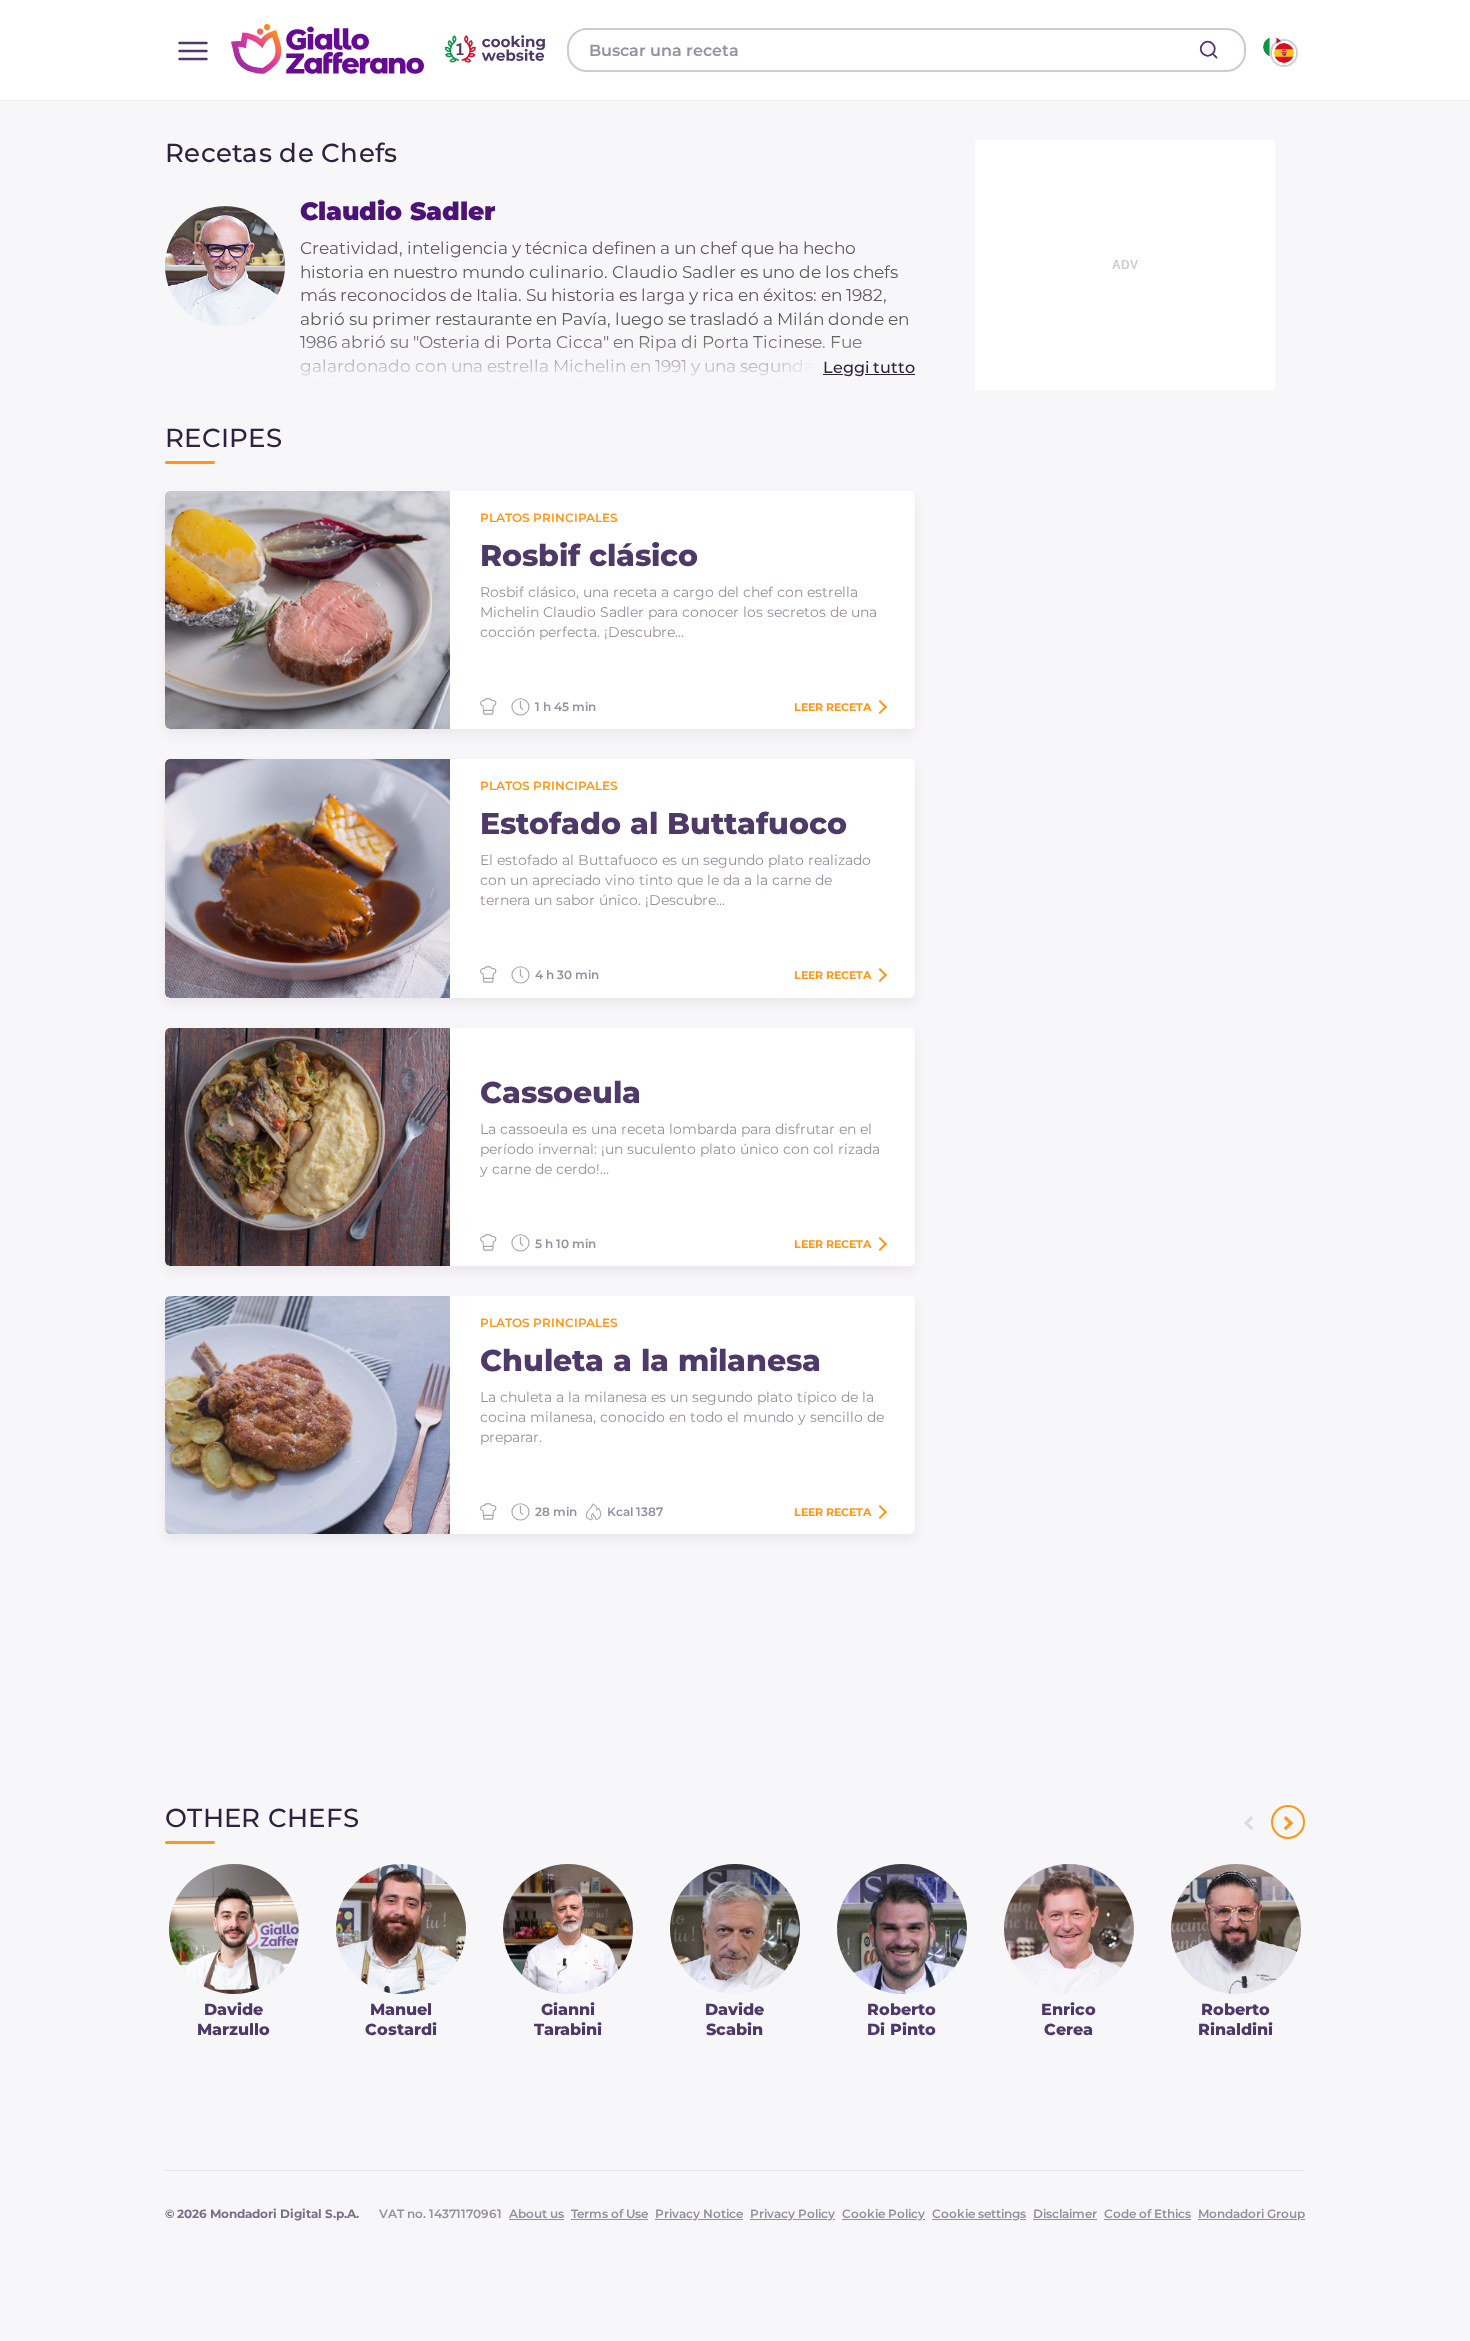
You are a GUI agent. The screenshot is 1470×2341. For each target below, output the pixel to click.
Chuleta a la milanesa (650, 1361)
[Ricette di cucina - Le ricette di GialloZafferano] (1278, 50)
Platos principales (549, 517)
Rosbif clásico (589, 556)
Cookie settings (979, 2213)
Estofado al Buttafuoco (663, 824)
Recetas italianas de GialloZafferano (391, 49)
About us (536, 2213)
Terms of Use (609, 2213)
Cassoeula (560, 1093)
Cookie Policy (883, 2213)
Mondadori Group (1251, 2213)
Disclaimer (1065, 2213)
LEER (832, 707)
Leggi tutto (869, 367)
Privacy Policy (792, 2213)
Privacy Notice (699, 2213)
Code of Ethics (1147, 2213)
